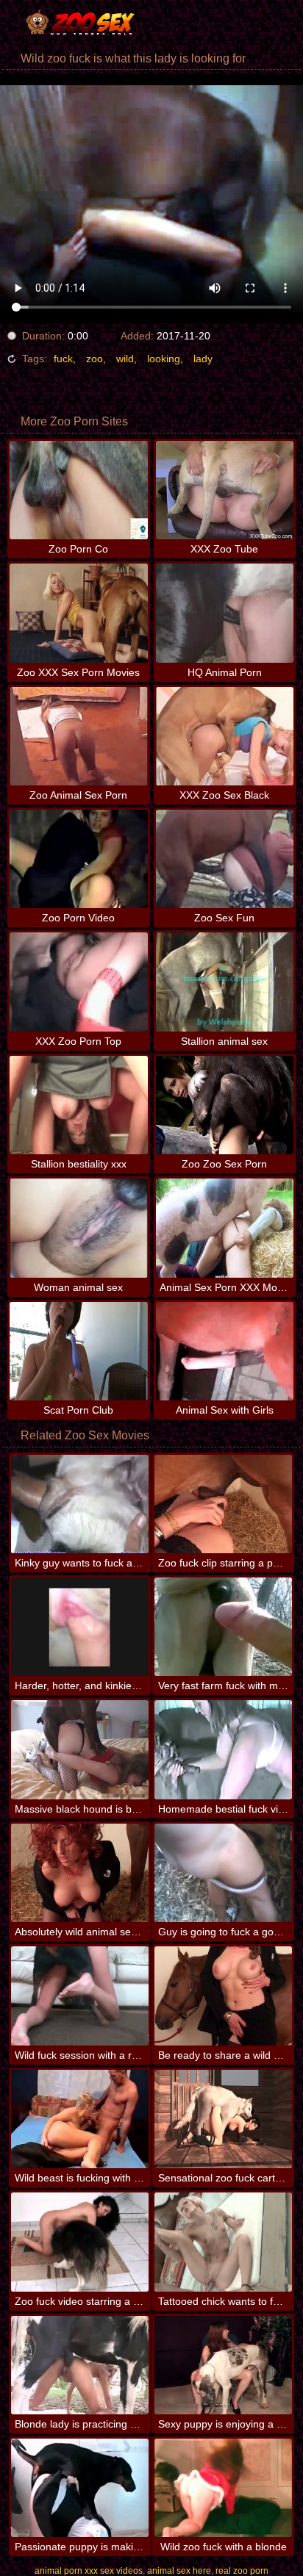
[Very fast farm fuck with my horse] (223, 1627)
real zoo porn (242, 2571)
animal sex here (179, 2571)
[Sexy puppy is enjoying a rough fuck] (223, 2365)
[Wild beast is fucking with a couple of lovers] (80, 2119)
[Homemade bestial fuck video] (223, 1749)
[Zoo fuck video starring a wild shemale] (80, 2242)
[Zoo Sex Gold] (88, 22)
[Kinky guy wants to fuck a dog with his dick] (80, 1504)
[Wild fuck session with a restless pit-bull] (80, 1996)
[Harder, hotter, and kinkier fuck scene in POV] (80, 1627)
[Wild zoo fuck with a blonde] (223, 2488)
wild (125, 359)
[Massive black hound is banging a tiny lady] (80, 1749)
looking (164, 359)
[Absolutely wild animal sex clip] (80, 1873)
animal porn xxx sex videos (89, 2571)
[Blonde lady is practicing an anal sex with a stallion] (80, 2365)
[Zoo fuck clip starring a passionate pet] (223, 1504)
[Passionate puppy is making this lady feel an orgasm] (80, 2488)
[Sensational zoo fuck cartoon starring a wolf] (223, 2119)
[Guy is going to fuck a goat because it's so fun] (223, 1873)
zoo (95, 359)
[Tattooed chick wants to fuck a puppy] (223, 2242)
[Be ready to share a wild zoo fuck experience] (223, 1996)
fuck (63, 359)
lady (203, 359)
